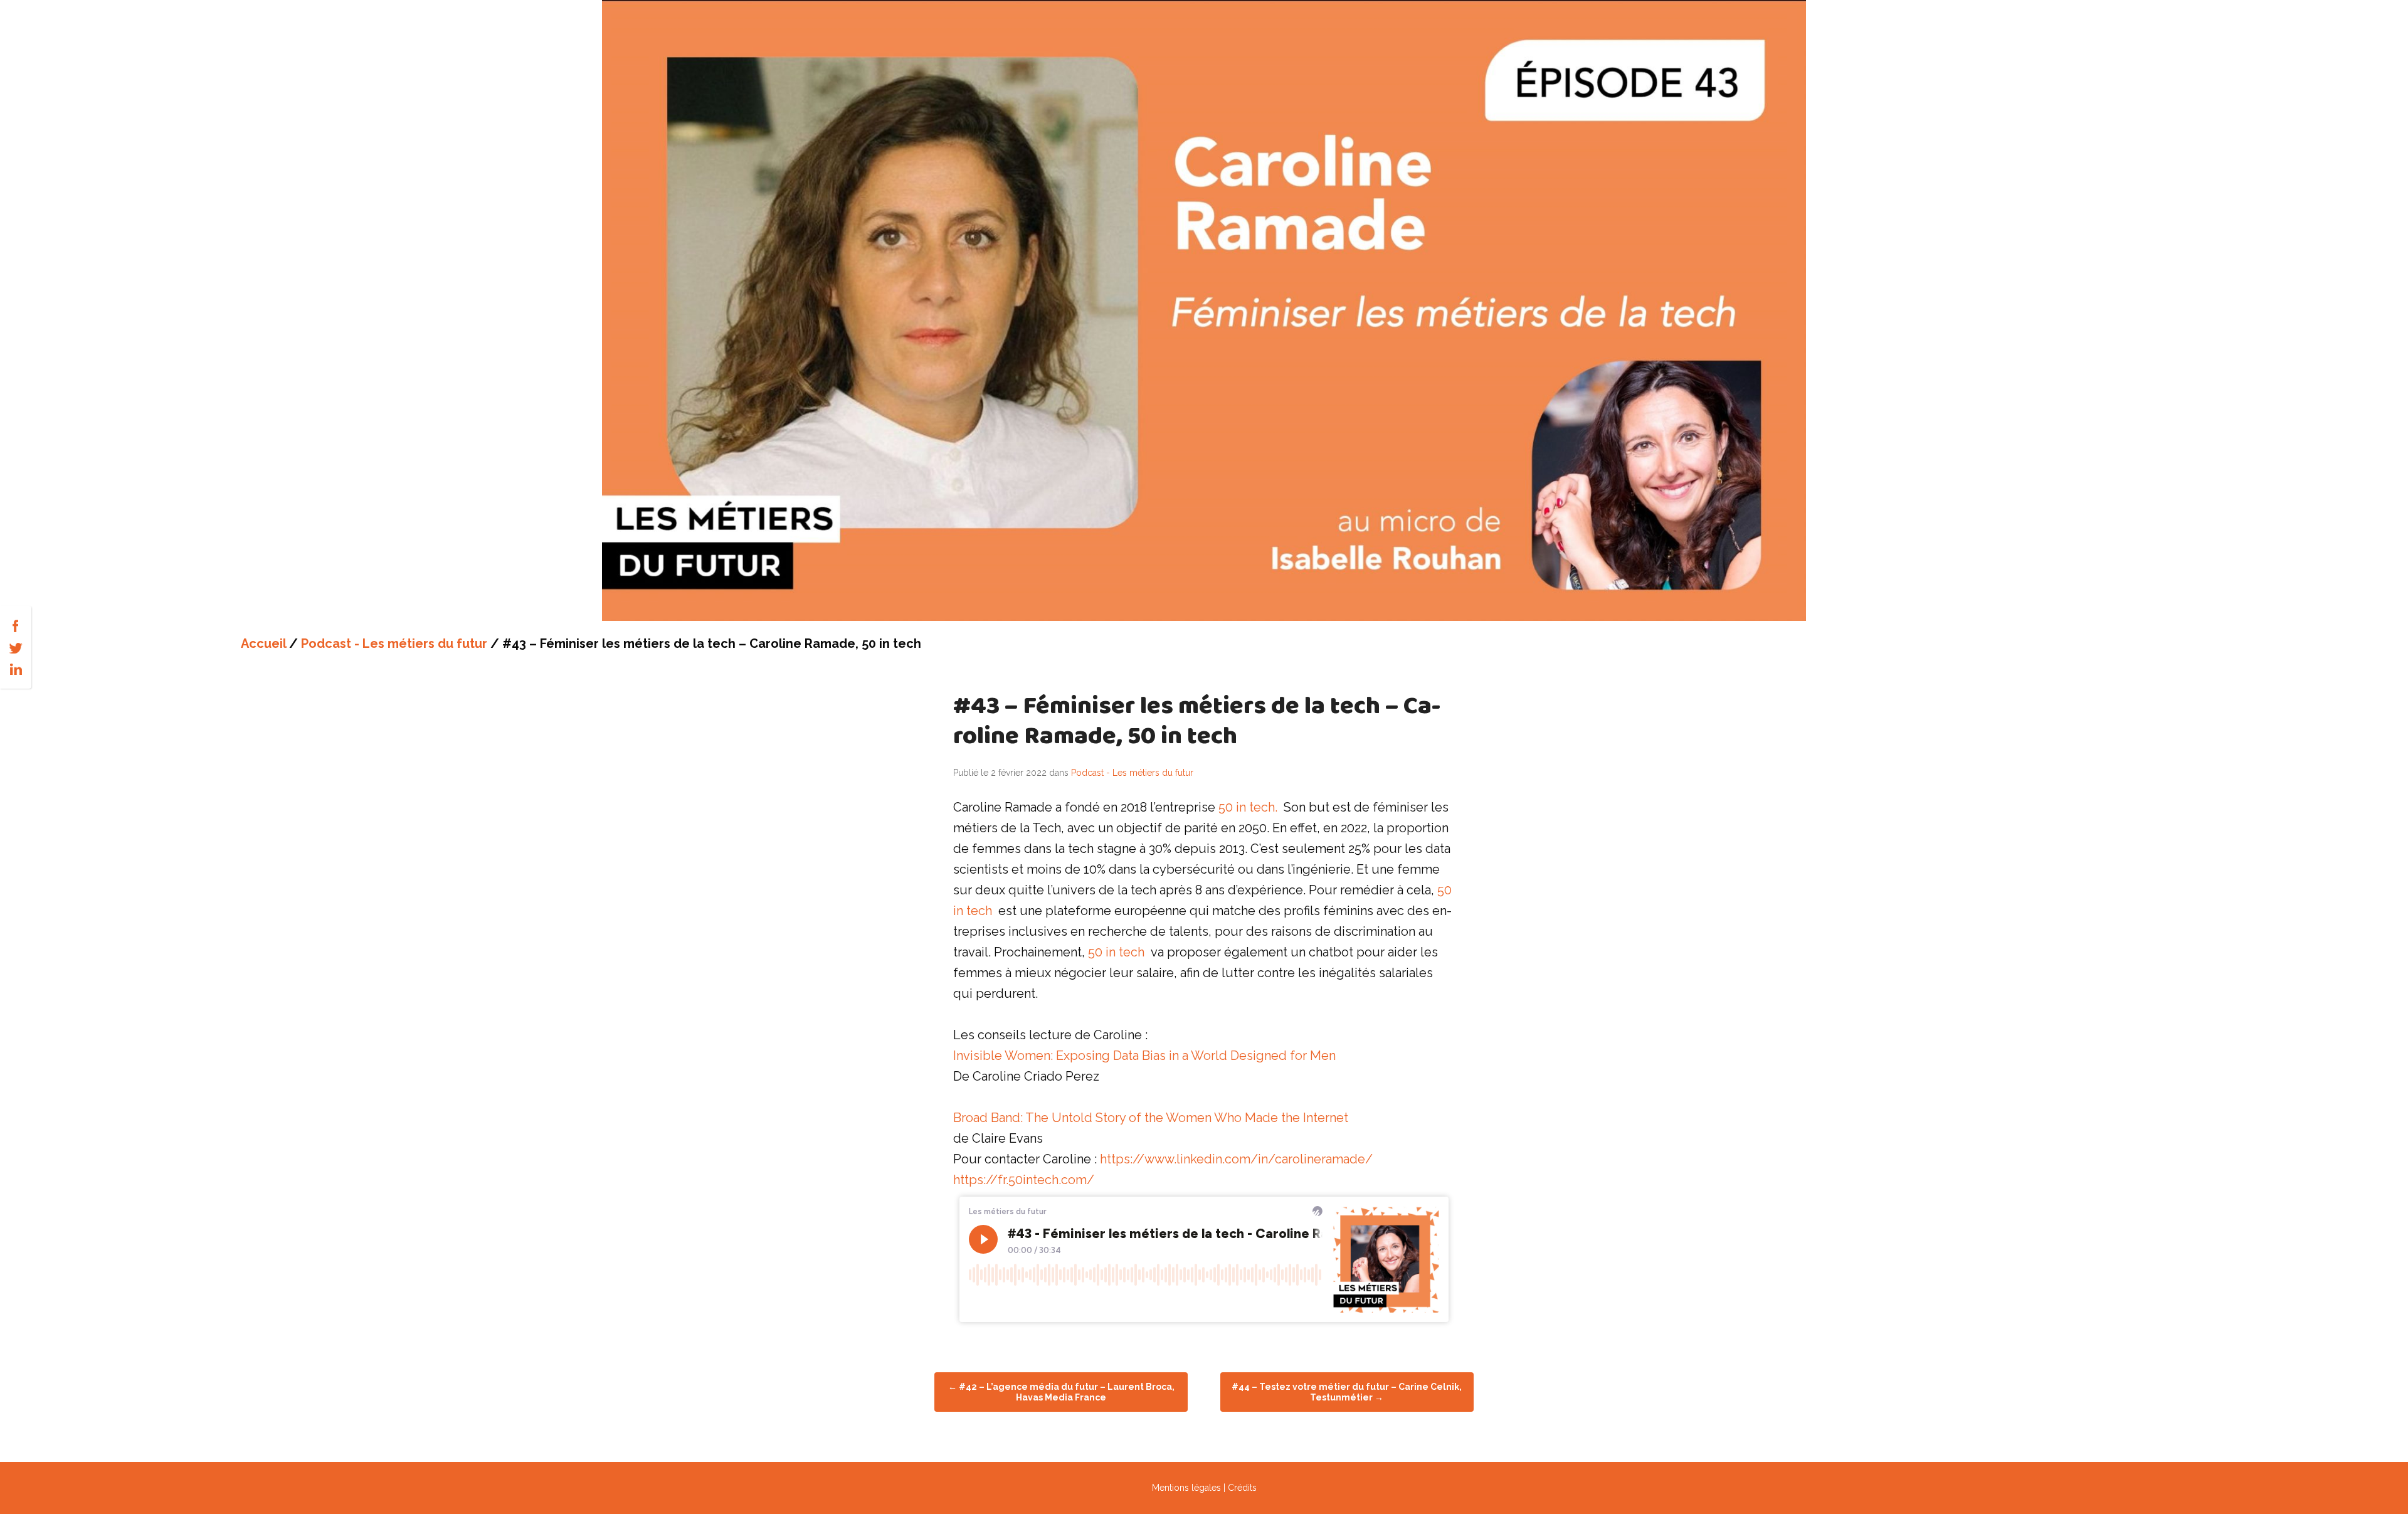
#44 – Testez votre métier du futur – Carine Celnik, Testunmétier (1347, 1392)
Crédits (1242, 1488)
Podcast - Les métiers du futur (394, 643)
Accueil (263, 643)
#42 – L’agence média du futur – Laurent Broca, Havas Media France (1061, 1392)
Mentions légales (1186, 1488)
